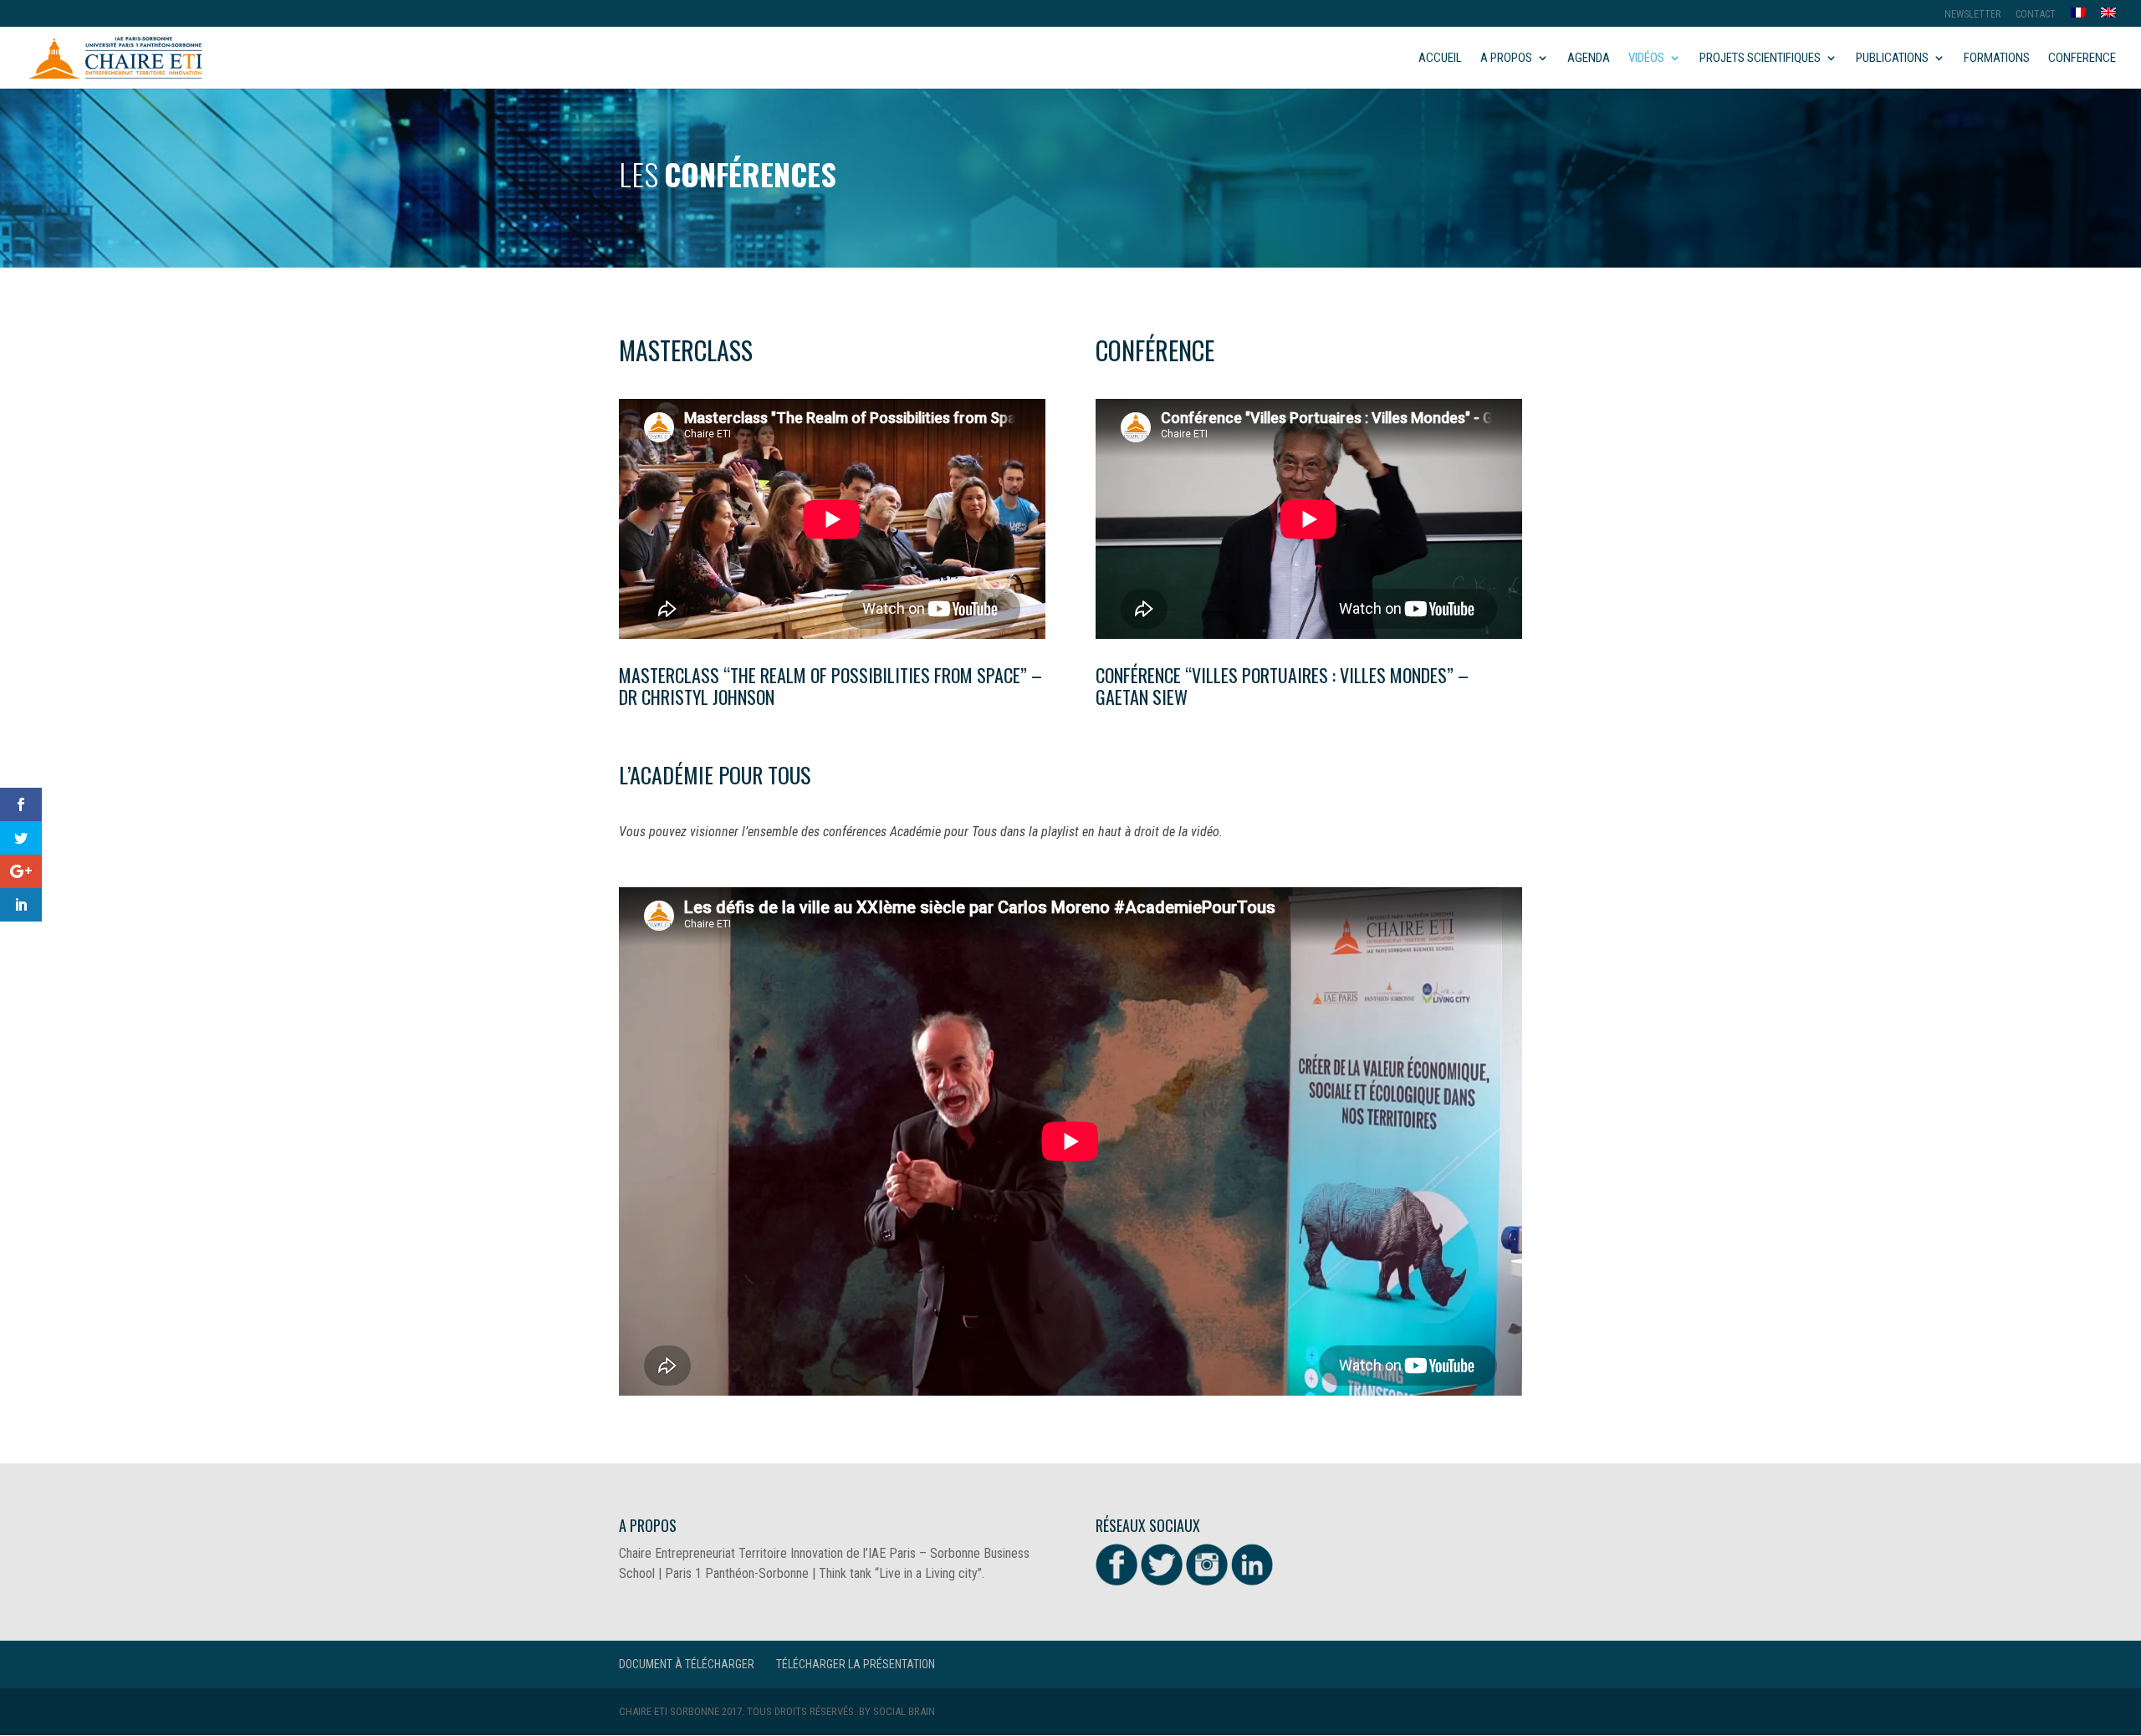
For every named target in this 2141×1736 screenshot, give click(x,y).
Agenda (1589, 59)
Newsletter (1972, 15)
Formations (1997, 59)
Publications (1892, 59)
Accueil (1440, 59)
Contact (2036, 15)
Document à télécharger (687, 1664)
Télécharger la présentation (856, 1664)
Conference (2082, 59)
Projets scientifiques (1760, 59)
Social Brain (904, 1711)
